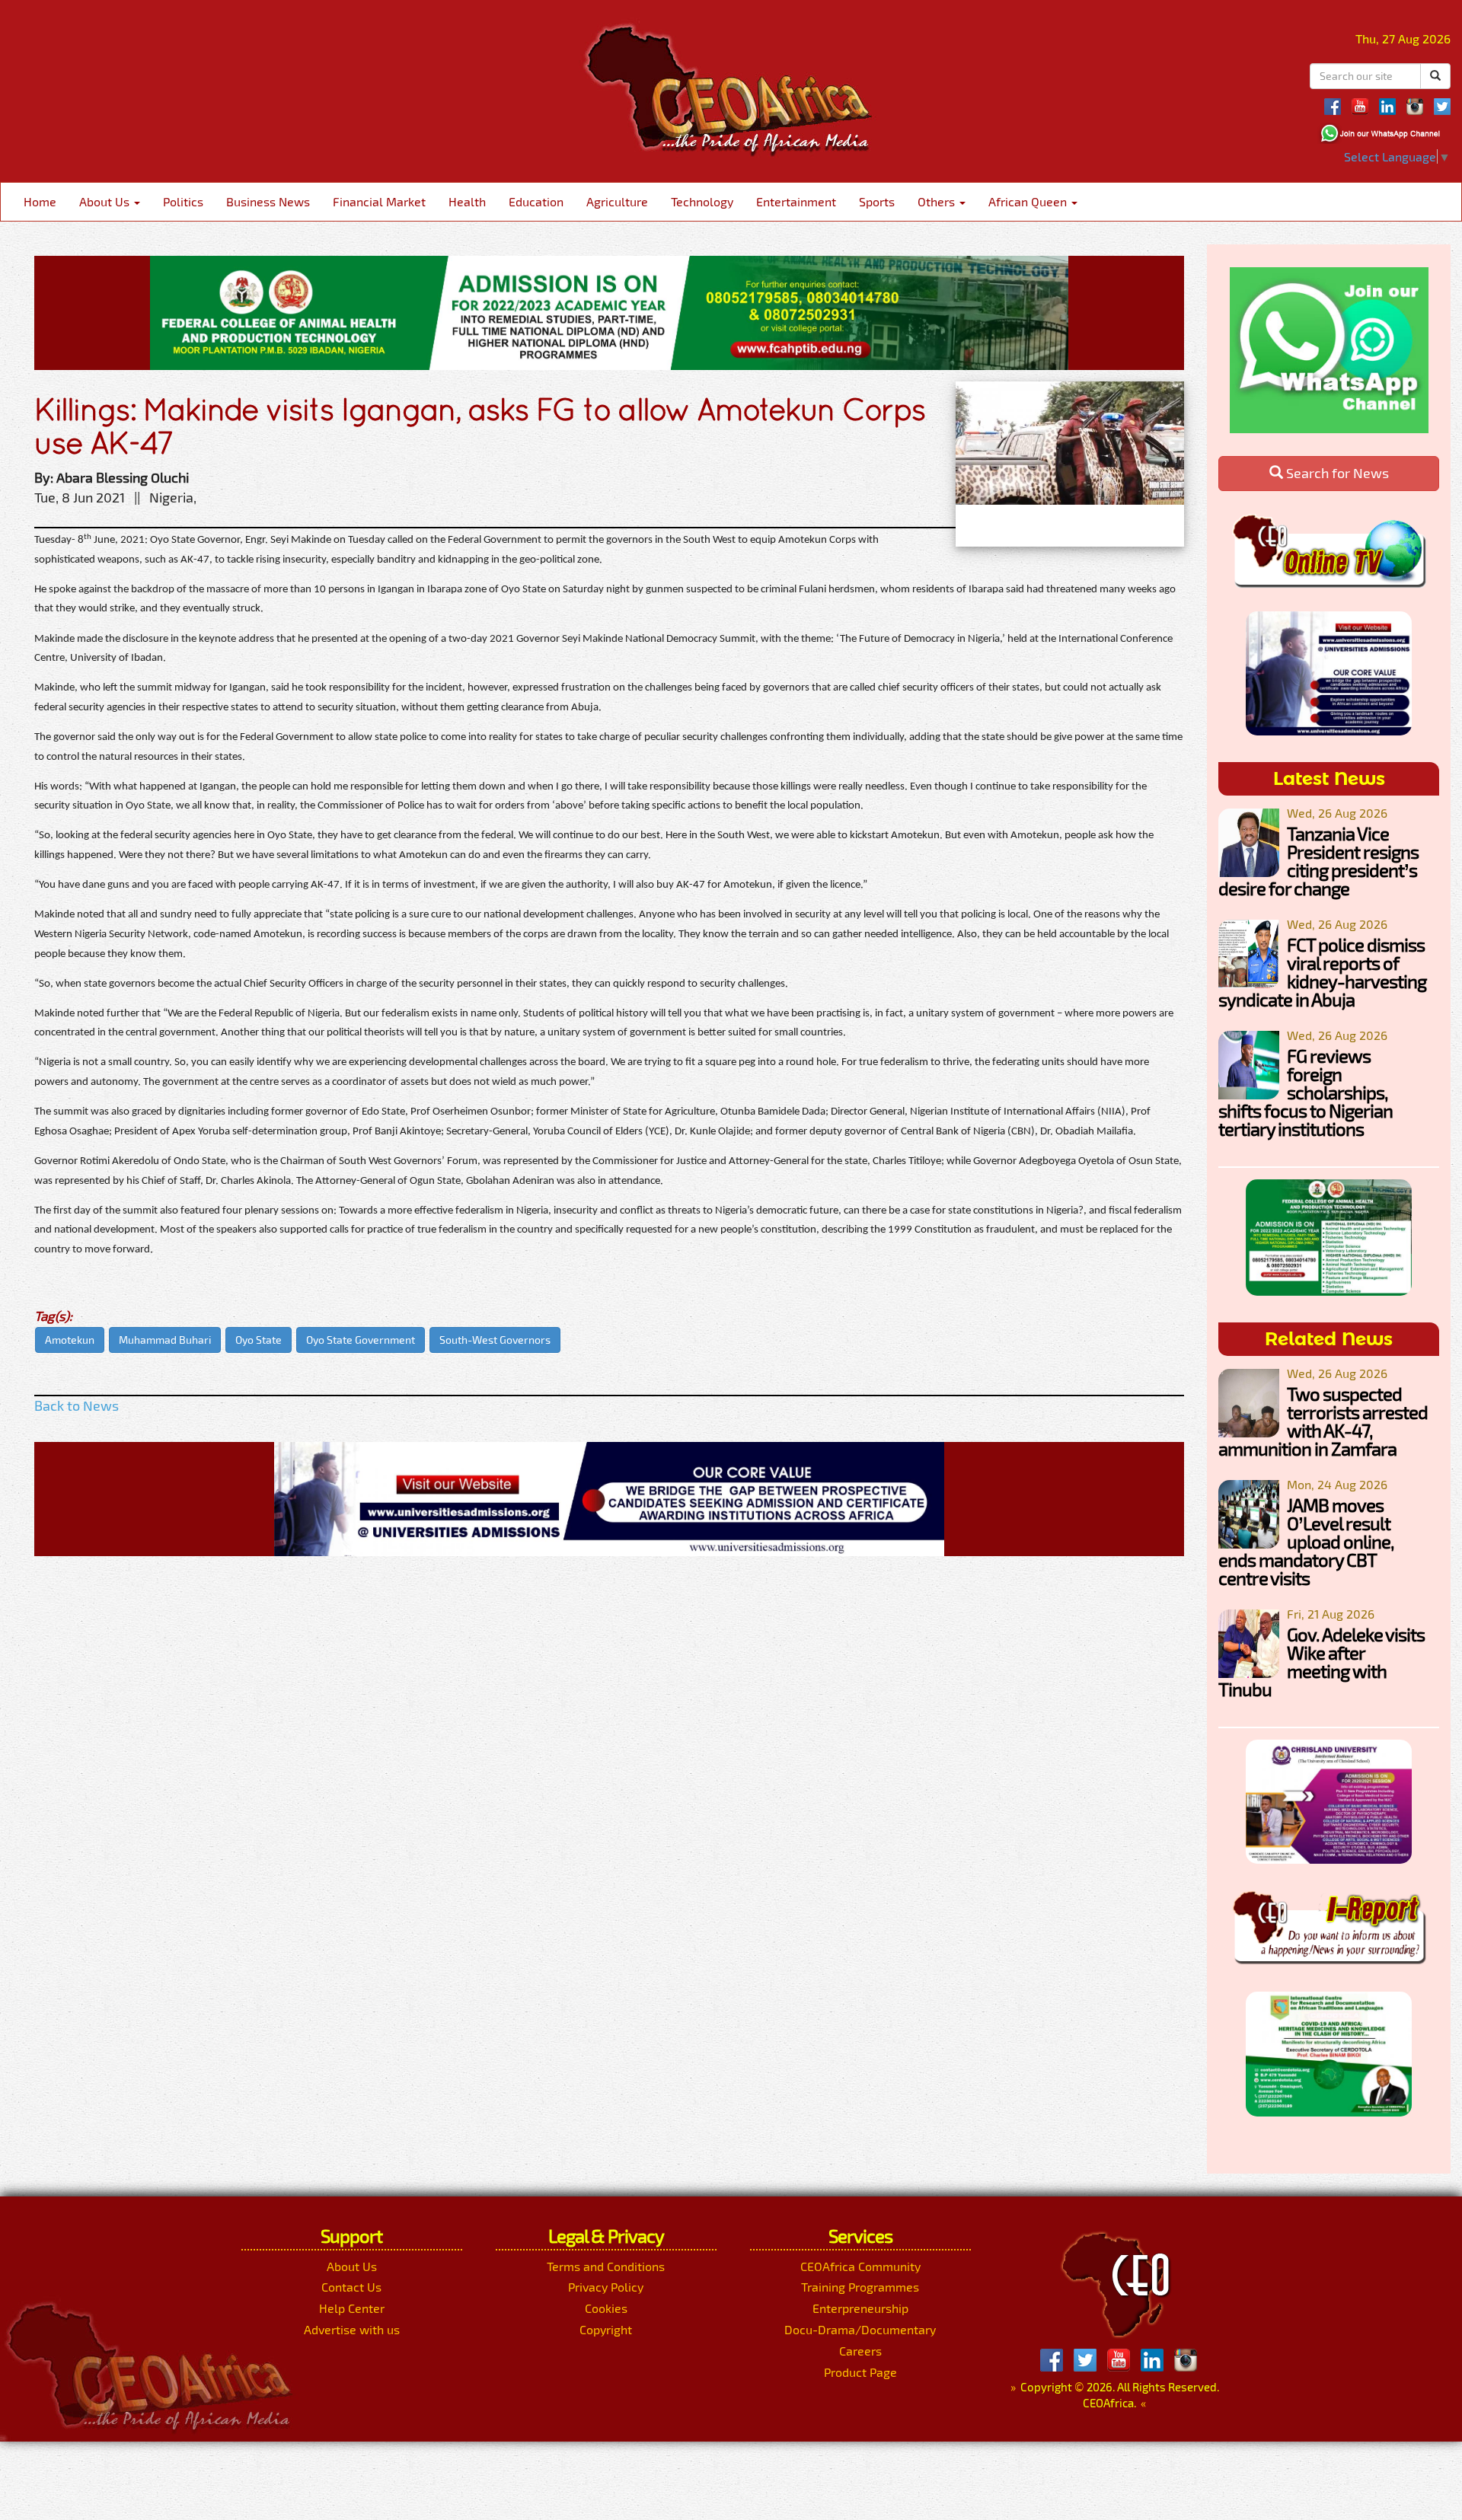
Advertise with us (352, 2329)
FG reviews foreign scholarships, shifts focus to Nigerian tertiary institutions (1306, 1092)
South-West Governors (495, 1340)
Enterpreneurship (860, 2308)
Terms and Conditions (606, 2266)
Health (467, 201)
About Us (106, 201)
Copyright (606, 2329)
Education (536, 201)
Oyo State (259, 1340)
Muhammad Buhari (165, 1340)
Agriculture (617, 201)
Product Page (860, 2372)
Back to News (77, 1405)
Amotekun (70, 1340)
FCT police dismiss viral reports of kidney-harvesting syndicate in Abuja (1322, 972)
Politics (183, 201)
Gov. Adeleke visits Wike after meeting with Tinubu (1322, 1662)
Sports (877, 201)
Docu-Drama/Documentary (860, 2329)
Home (40, 201)
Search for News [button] (1336, 473)
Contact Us (351, 2287)
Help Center (352, 2308)
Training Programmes (860, 2287)
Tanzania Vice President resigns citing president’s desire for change (1318, 861)
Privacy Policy (606, 2287)
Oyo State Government (361, 1340)
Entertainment (796, 201)
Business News (268, 201)
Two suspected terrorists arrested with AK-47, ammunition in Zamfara (1323, 1421)
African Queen (1029, 201)
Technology (702, 201)
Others (938, 201)
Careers (860, 2351)
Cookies (606, 2308)
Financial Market (379, 201)
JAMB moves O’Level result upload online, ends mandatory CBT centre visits (1306, 1541)
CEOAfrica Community (860, 2266)
